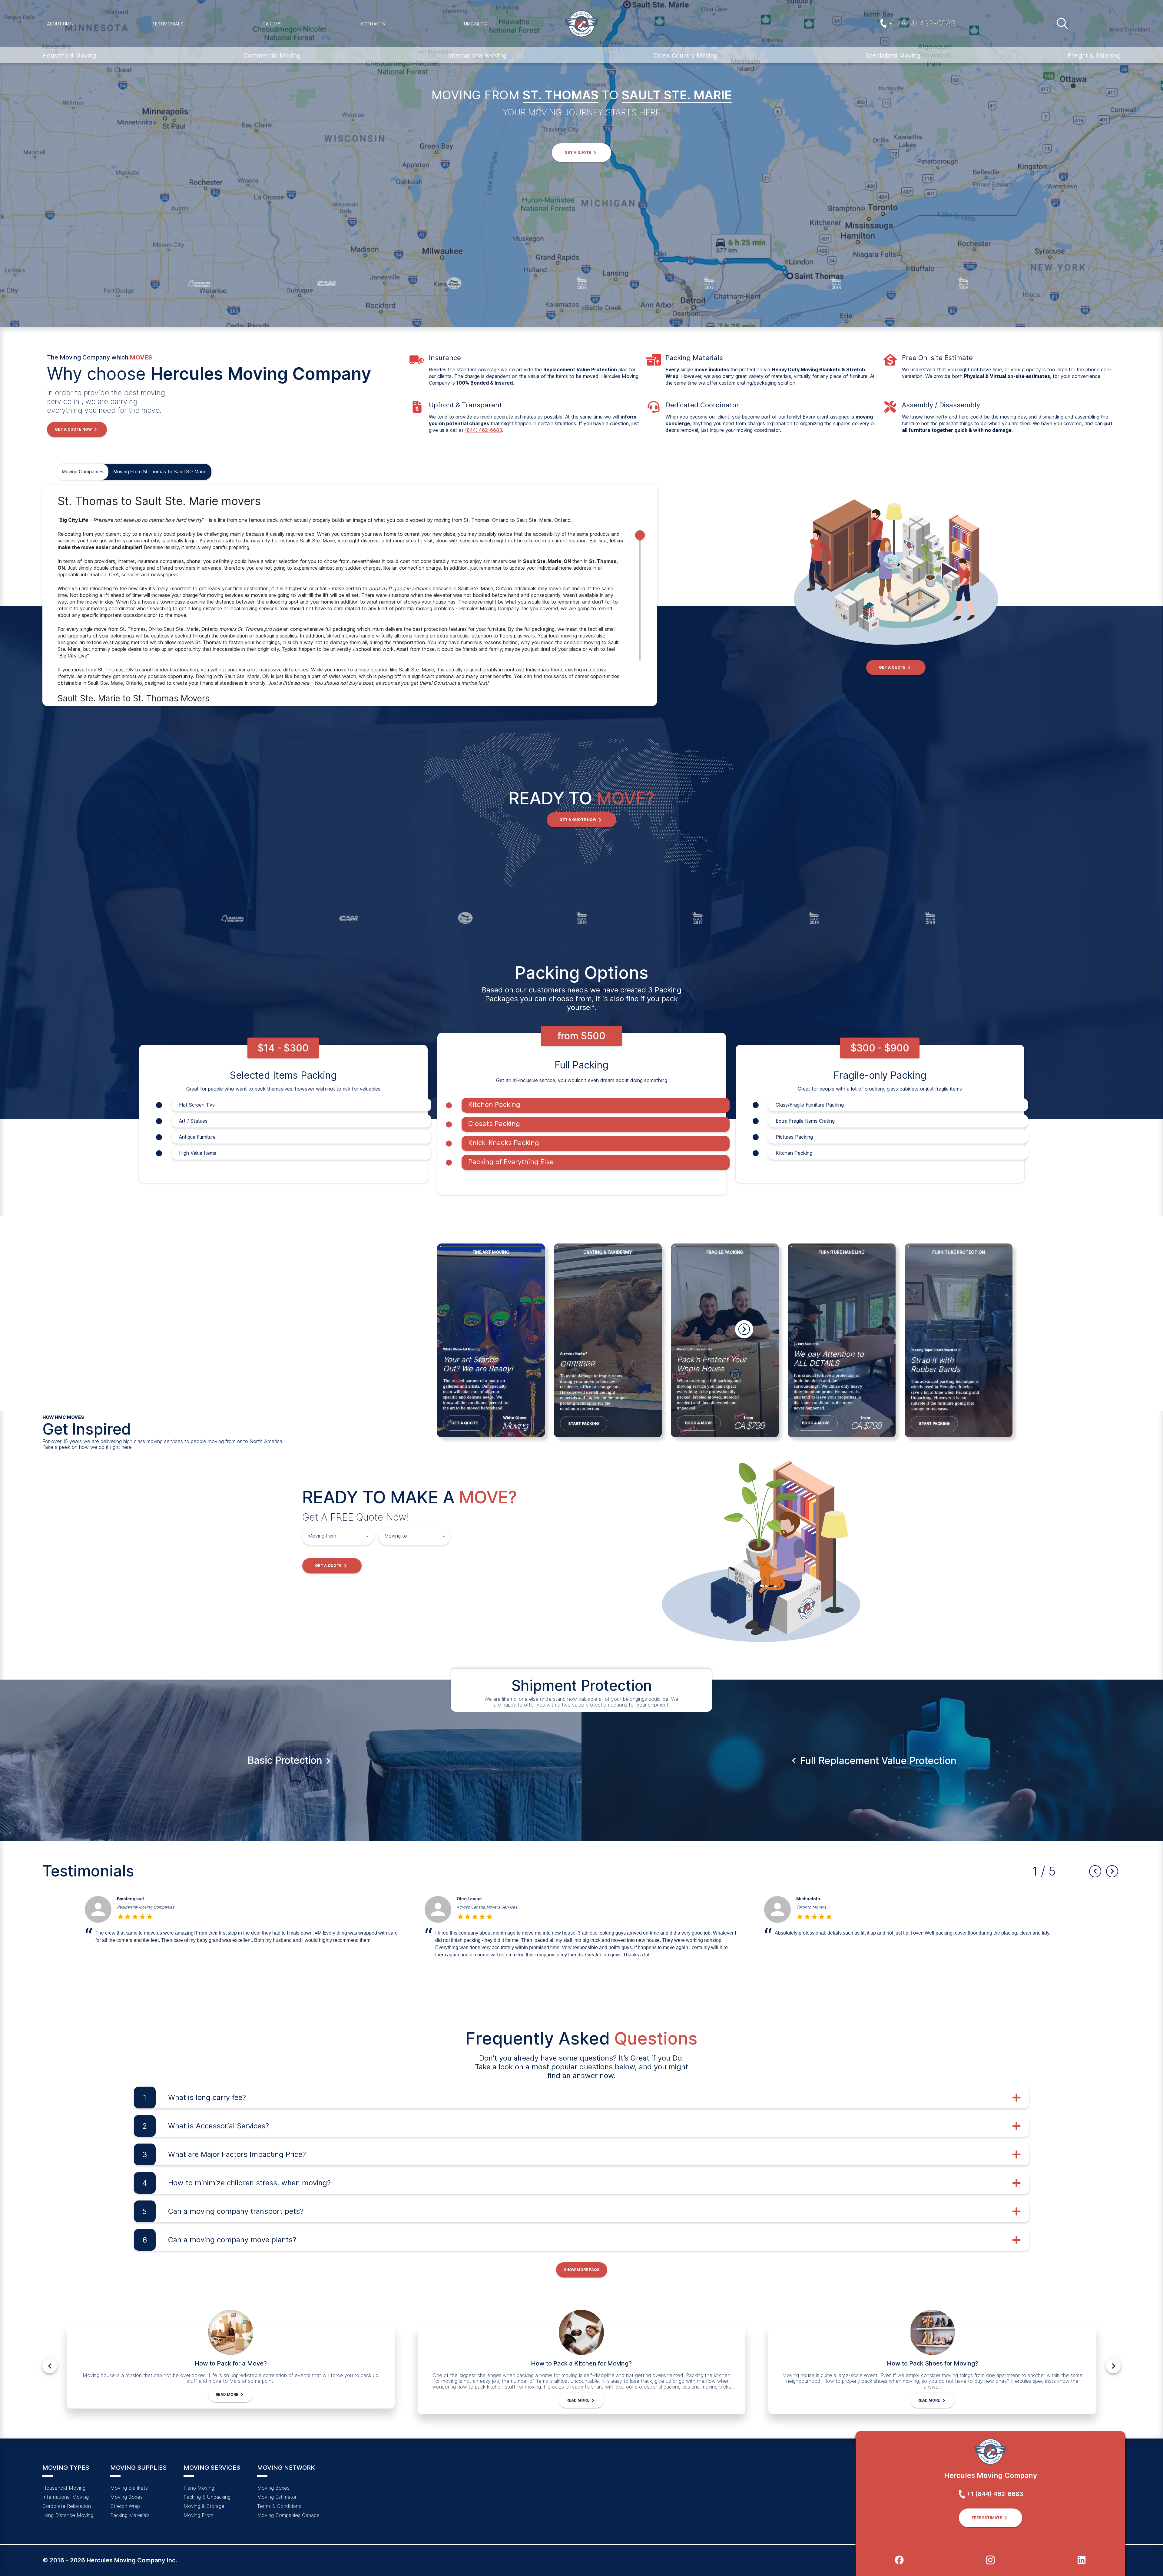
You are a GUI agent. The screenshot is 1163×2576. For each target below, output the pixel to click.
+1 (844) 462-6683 (922, 23)
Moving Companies (83, 472)
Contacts (373, 24)
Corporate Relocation (67, 2506)
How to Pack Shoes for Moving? (933, 2363)
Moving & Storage (204, 2506)
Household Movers (135, 1907)
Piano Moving (199, 2488)
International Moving (477, 55)
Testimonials (168, 24)
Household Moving (69, 55)
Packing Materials (130, 2515)
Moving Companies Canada (288, 2515)
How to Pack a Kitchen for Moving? (581, 2363)
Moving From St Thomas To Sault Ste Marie (160, 472)
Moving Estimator (277, 2497)
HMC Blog (475, 24)
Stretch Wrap (125, 2506)
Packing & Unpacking (207, 2497)
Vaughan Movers (472, 1907)
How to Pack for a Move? (231, 2363)
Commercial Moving (272, 55)
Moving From (198, 2515)
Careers (272, 24)
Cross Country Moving (686, 55)
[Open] (367, 1536)
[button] (581, 153)
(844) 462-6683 (484, 430)
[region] (350, 595)
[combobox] (333, 1536)
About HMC (60, 24)
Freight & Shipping (1094, 55)
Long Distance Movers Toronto (825, 1907)
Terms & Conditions (279, 2506)
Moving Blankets (129, 2488)
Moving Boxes (126, 2497)
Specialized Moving (893, 55)
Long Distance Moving (68, 2515)
